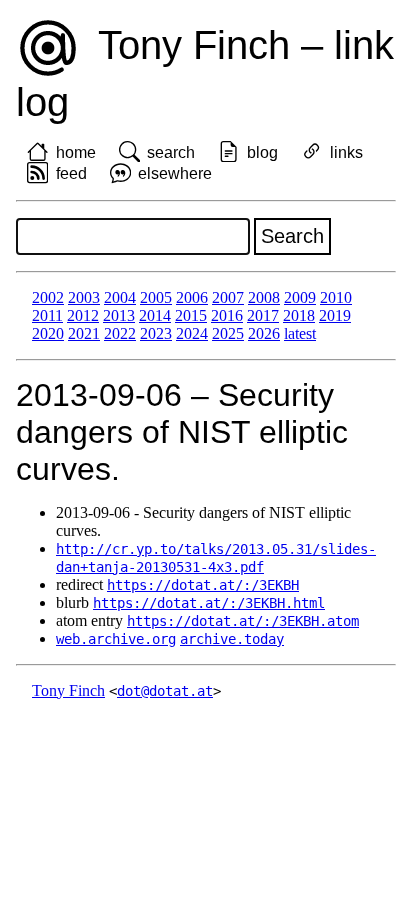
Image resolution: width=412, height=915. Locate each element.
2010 (336, 297)
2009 (300, 297)
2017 (263, 315)
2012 (83, 315)
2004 (120, 297)
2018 (299, 315)
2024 (192, 333)
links (346, 152)
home (76, 152)
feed (71, 173)
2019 (335, 315)
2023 (156, 333)
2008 (264, 297)
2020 (48, 333)
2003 (84, 297)
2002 (48, 297)
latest (300, 333)
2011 (47, 315)
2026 (264, 333)
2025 (228, 333)
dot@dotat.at (165, 691)
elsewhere (175, 173)
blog (262, 152)
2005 (156, 297)
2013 (119, 315)
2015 (191, 315)
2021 (84, 333)
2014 (155, 315)
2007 (228, 297)
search (171, 152)
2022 (120, 333)
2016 (227, 315)
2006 (192, 297)
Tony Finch (68, 690)
